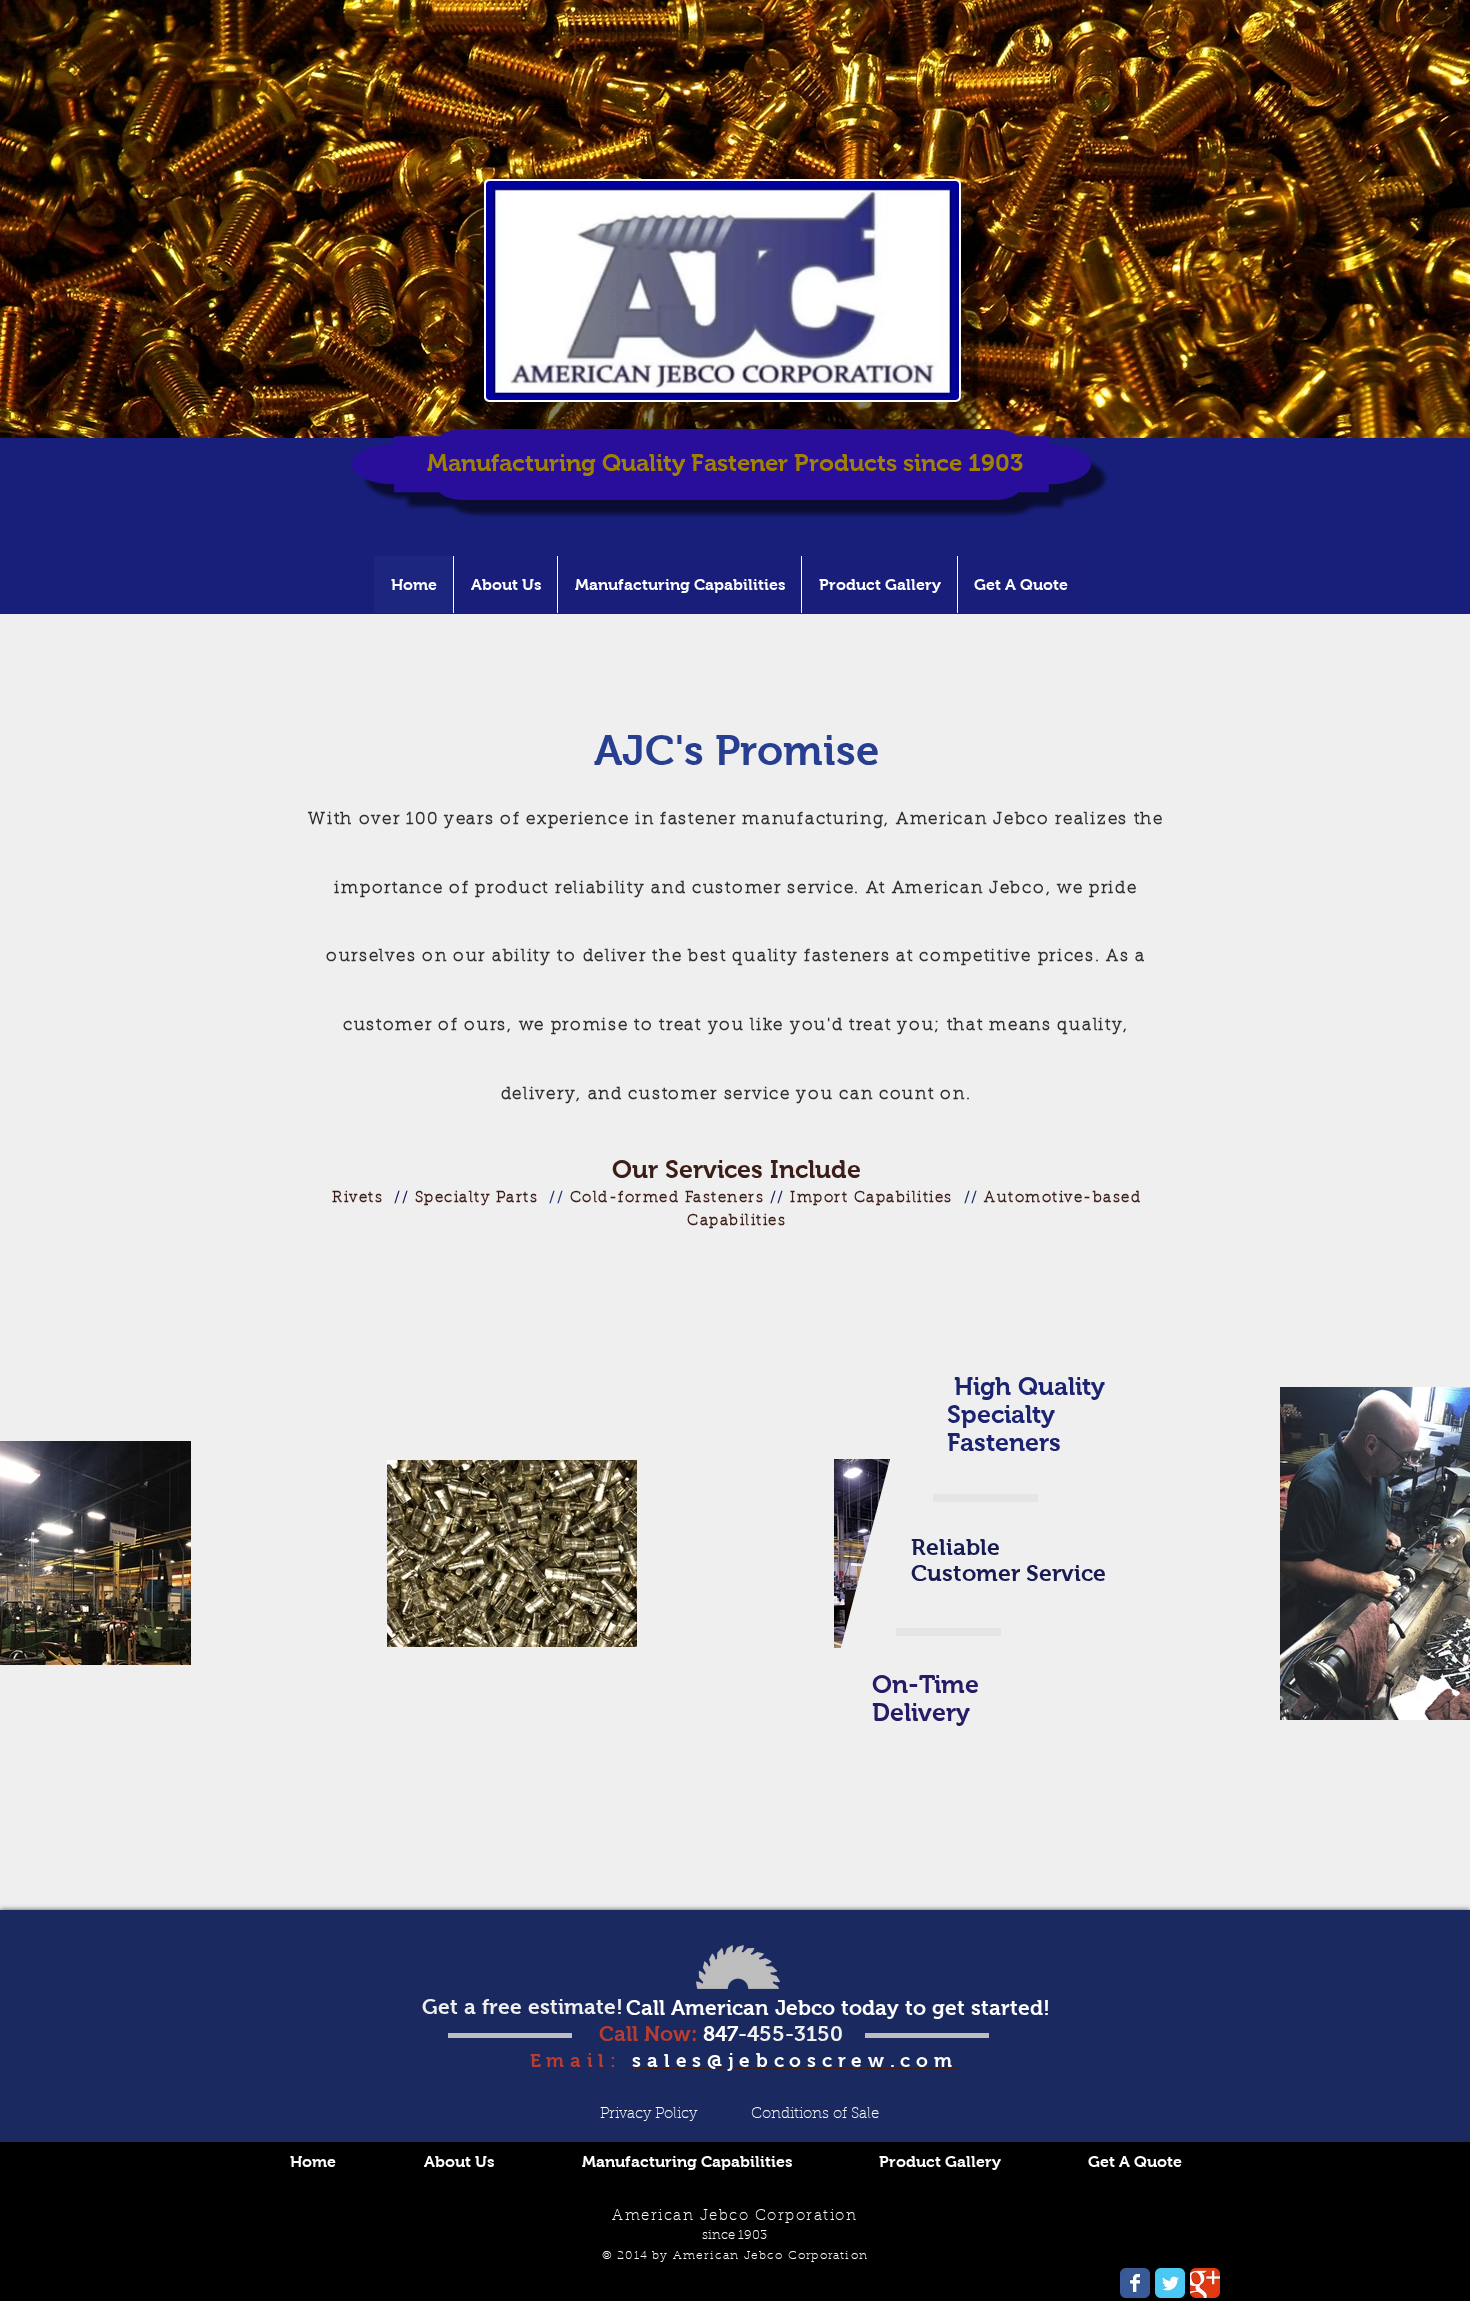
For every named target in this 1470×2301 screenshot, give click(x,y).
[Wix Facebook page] (1135, 2283)
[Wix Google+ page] (1205, 2283)
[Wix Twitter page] (1170, 2283)
